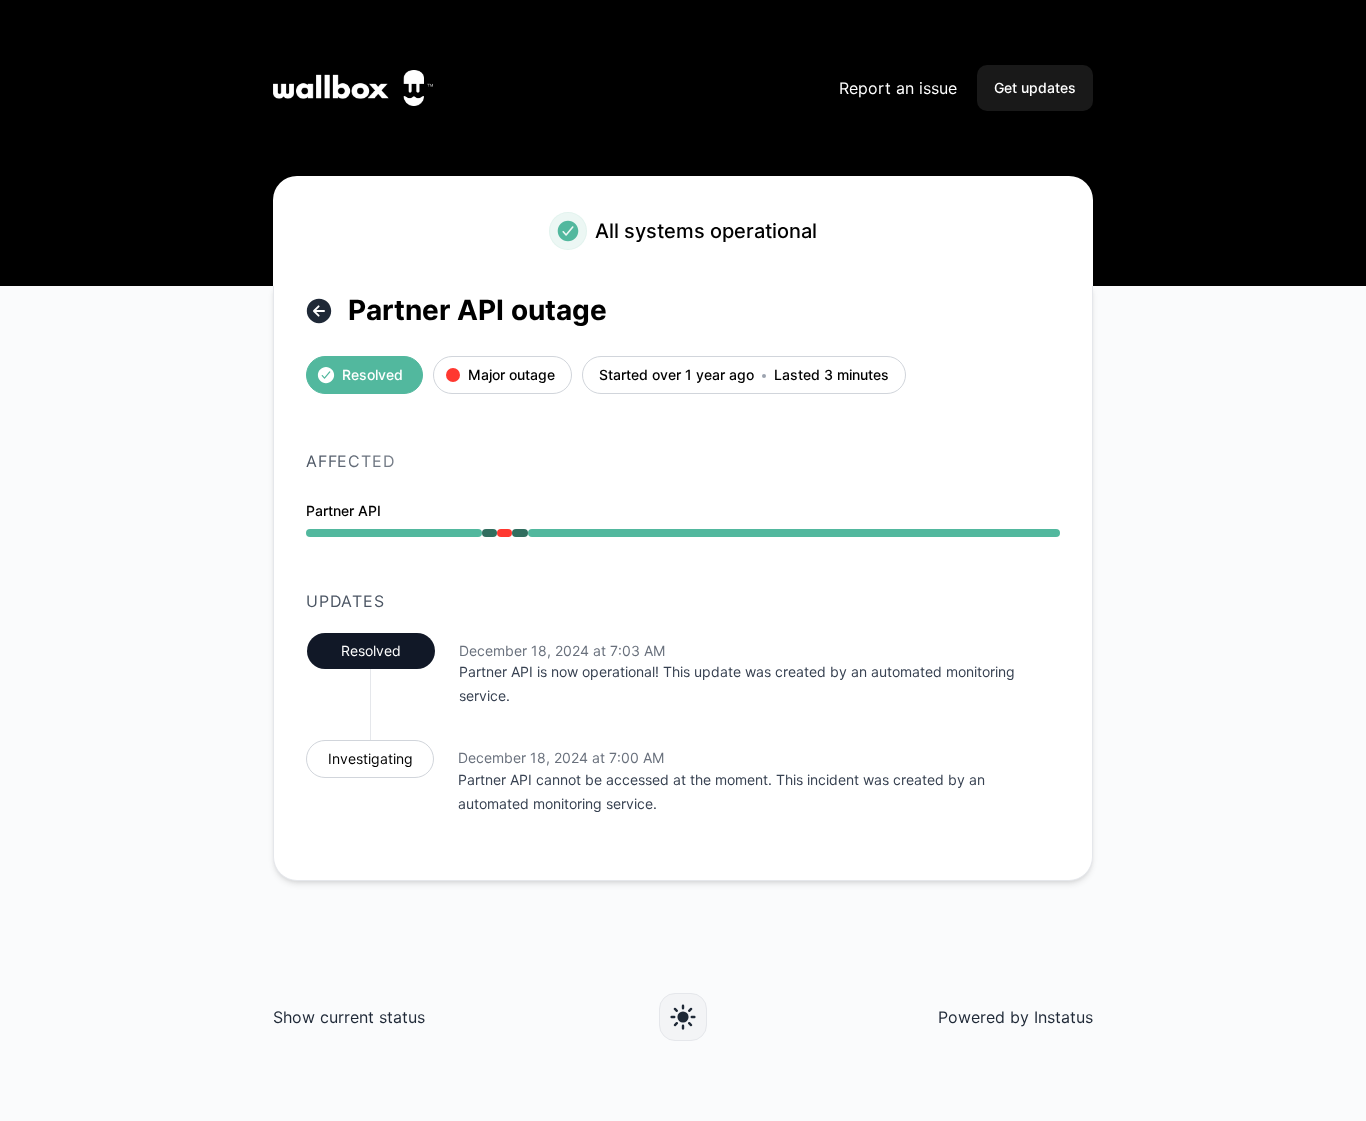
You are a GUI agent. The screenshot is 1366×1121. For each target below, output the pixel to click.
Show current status (349, 1017)
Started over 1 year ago (676, 375)
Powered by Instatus (1015, 1017)
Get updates (1035, 87)
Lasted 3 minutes (831, 375)
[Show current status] (319, 311)
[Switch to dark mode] (683, 1017)
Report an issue (898, 88)
